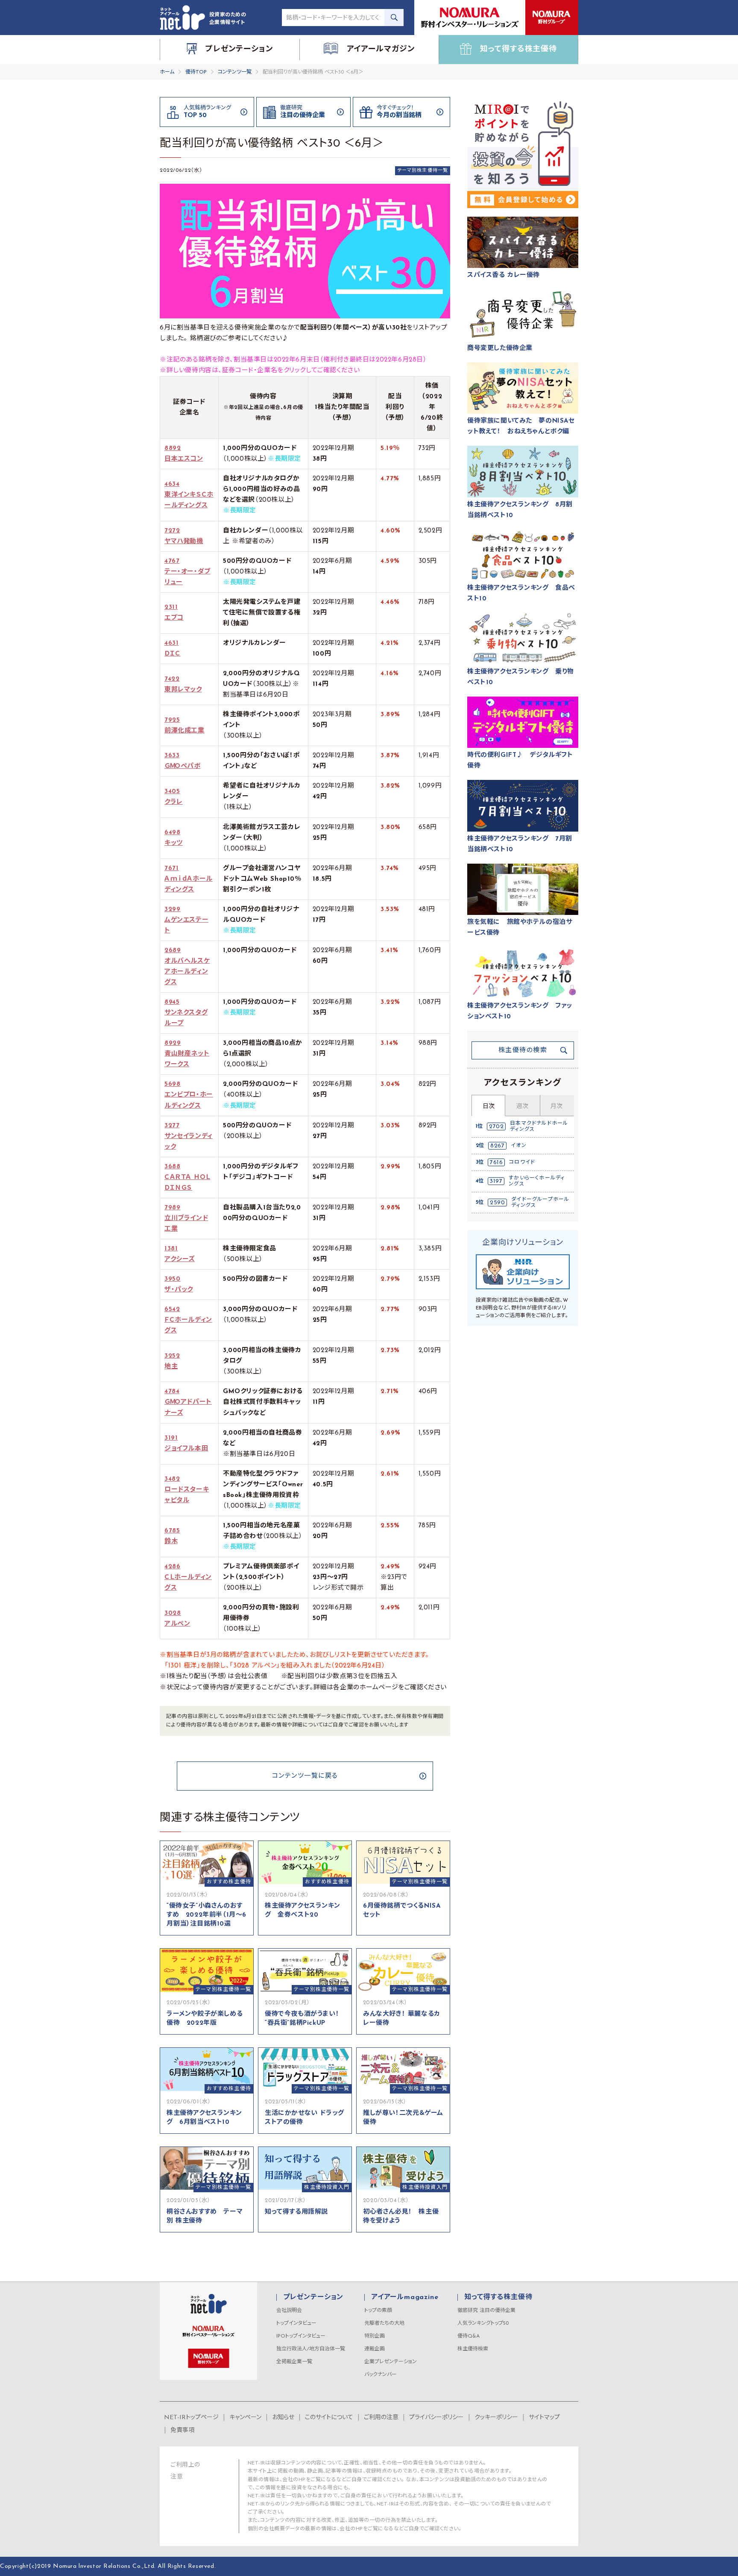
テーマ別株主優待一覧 (423, 171)
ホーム (167, 72)
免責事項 (182, 2430)
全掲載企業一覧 (294, 2362)
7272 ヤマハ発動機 (184, 536)
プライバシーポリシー (436, 2418)
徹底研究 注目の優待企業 (486, 2311)
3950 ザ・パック (179, 1285)
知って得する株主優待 (498, 2297)
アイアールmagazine (405, 2297)
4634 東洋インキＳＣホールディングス (189, 495)
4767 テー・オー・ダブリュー (187, 572)
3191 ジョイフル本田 (186, 1444)
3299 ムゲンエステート (186, 920)
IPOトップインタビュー (301, 2336)
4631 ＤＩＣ (173, 649)
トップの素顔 (378, 2311)
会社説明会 (289, 2311)
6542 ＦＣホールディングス (188, 1320)
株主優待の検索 (523, 1051)
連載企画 (375, 2349)
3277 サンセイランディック (189, 1137)
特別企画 (375, 2336)
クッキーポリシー (496, 2418)
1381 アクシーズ (180, 1254)
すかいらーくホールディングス (537, 1181)
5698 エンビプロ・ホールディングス (189, 1095)
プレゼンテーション (313, 2297)
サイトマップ (544, 2418)
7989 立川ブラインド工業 (186, 1219)
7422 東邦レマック (183, 685)
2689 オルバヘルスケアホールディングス (187, 967)
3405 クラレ (174, 797)
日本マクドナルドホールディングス (539, 1126)
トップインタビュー (296, 2323)
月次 (556, 1107)
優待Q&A (469, 2336)
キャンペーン (245, 2418)
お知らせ (283, 2418)
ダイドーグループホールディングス (540, 1203)
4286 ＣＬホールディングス (188, 1578)
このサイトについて (329, 2418)
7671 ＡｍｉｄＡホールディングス (189, 879)
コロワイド (522, 1162)
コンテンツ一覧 (235, 72)
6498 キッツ (174, 838)
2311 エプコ (174, 613)
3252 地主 (172, 1362)
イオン (519, 1146)
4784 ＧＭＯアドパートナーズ (188, 1402)
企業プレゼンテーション (391, 2362)
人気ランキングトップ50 (483, 2323)
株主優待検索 (473, 2349)
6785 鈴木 (172, 1536)
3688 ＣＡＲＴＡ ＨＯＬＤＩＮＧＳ (187, 1178)
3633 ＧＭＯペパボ (183, 761)
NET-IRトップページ (191, 2418)
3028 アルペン (177, 1619)
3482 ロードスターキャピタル (187, 1490)
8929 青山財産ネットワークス (187, 1054)
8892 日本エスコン (184, 454)
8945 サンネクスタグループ (186, 1013)
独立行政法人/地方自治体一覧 (311, 2349)
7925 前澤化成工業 (184, 726)
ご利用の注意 (381, 2418)
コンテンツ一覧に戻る (305, 1776)
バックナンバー (381, 2375)
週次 (522, 1107)
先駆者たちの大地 (384, 2323)
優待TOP (196, 72)
